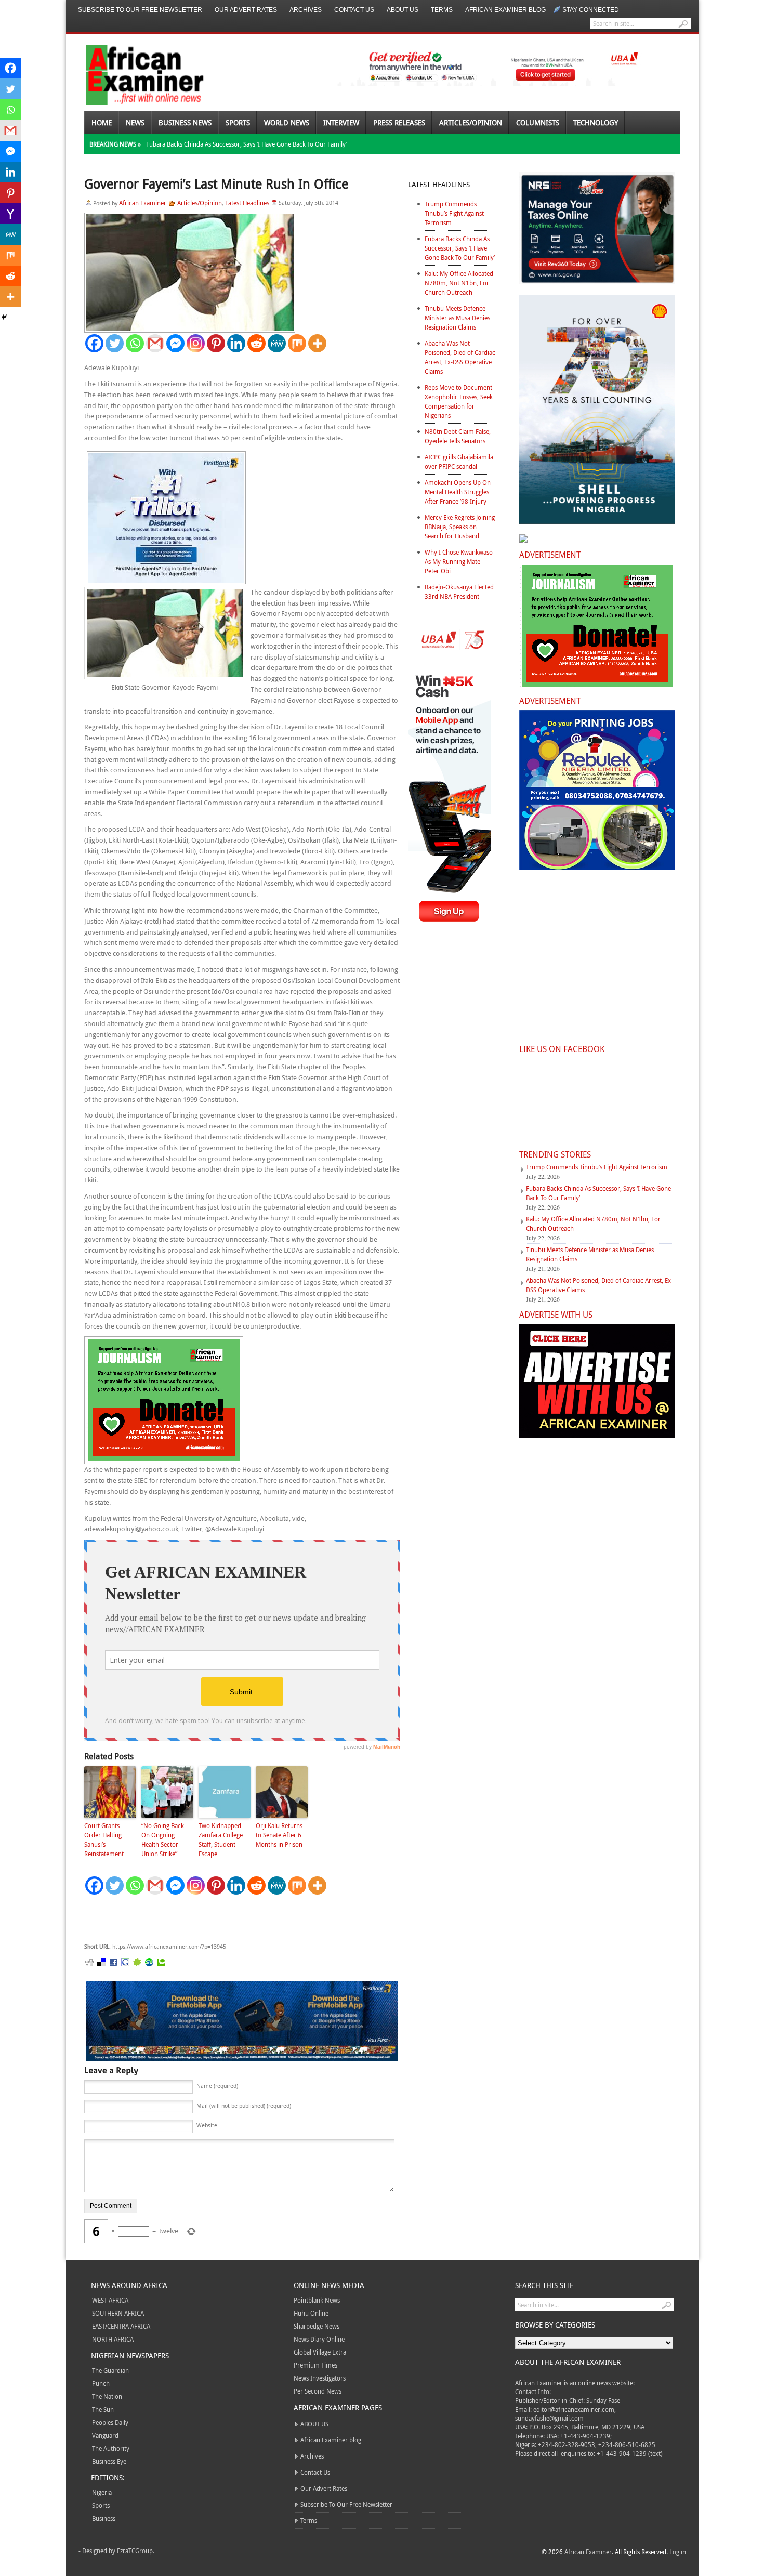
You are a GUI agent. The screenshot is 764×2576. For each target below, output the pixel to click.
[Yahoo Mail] (10, 214)
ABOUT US (403, 10)
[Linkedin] (236, 343)
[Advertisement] (240, 1919)
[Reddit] (256, 343)
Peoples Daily (110, 2422)
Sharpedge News (317, 2326)
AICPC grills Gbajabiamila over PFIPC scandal (459, 462)
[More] (317, 343)
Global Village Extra (320, 2352)
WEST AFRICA (110, 2300)
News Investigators (320, 2378)
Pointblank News (317, 2300)
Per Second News (318, 2391)
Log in (678, 2552)
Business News (185, 122)
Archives (306, 10)
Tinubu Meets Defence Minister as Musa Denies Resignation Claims (457, 318)
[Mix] (297, 343)
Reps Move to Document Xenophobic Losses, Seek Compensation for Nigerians (459, 401)
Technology (596, 122)
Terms (442, 10)
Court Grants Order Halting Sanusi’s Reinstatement (104, 1839)
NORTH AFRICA (113, 2339)
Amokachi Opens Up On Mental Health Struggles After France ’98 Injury (458, 492)
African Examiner (143, 203)
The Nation (107, 2396)
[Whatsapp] (135, 343)
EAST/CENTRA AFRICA (121, 2326)
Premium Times (315, 2365)
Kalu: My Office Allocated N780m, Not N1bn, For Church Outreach (459, 283)
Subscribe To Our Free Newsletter (140, 10)
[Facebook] (94, 343)
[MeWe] (277, 343)
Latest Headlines (247, 203)
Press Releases (399, 122)
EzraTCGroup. (136, 2551)
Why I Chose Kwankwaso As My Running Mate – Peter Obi (459, 561)
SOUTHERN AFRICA (118, 2313)
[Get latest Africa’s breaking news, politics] (133, 74)
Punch (101, 2383)
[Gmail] (155, 343)
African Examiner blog (505, 10)
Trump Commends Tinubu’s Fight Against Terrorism (454, 213)
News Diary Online (319, 2339)
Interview (341, 122)
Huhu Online (311, 2313)
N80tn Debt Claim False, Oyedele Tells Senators (458, 436)
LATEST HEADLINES (439, 184)
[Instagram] (196, 343)
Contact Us (354, 10)
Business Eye (109, 2461)
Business (104, 2518)
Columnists (538, 122)
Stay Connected (591, 10)
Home (102, 122)
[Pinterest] (216, 343)
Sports (238, 122)
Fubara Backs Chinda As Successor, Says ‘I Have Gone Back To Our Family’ (246, 144)
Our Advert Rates (246, 10)
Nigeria (102, 2492)
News (135, 122)
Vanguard (105, 2435)
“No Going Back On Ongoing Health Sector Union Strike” (163, 1839)
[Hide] (4, 317)
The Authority (111, 2448)
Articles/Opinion (471, 122)
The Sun (103, 2409)
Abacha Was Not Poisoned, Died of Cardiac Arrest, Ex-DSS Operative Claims (460, 357)
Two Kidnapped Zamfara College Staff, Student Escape (221, 1839)
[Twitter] (115, 343)
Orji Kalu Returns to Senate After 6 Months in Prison (279, 1835)
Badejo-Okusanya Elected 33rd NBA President (459, 592)
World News (287, 122)
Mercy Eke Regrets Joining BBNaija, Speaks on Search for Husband (460, 527)
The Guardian (110, 2370)
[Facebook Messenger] (175, 343)
